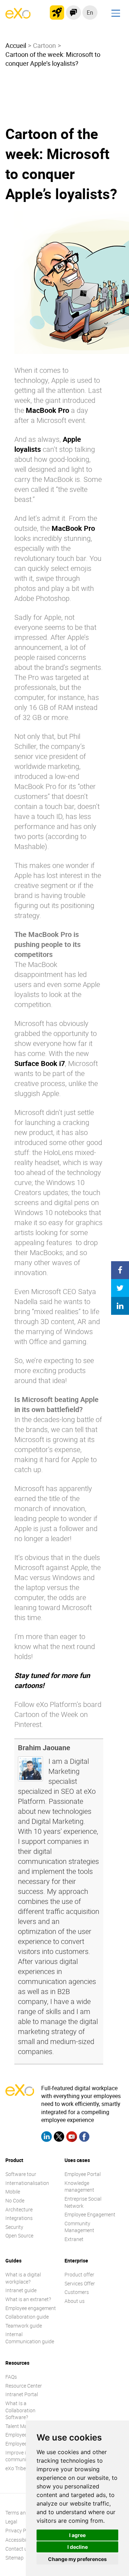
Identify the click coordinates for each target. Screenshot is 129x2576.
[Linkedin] (47, 2138)
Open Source (19, 2236)
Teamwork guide (24, 2326)
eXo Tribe (16, 2468)
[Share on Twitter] (120, 1288)
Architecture (19, 2209)
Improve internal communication (23, 2456)
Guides (13, 2261)
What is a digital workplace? (23, 2278)
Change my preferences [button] (77, 2559)
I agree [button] (77, 2535)
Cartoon (44, 45)
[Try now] (57, 13)
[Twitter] (59, 2138)
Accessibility (19, 2540)
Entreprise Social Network (83, 2202)
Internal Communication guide (30, 2338)
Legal (11, 2521)
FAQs (11, 2377)
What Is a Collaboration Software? (20, 2410)
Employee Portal (83, 2174)
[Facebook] (84, 2138)
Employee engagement (31, 2308)
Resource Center (24, 2386)
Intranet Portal (22, 2394)
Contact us (18, 2549)
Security (14, 2227)
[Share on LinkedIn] (120, 1306)
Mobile (13, 2192)
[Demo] (73, 13)
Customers (77, 2292)
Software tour (21, 2174)
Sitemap (15, 2558)
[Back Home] (18, 16)
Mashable (30, 846)
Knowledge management (79, 2187)
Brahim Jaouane (44, 1748)
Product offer (79, 2274)
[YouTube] (72, 2138)
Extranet (74, 2239)
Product (14, 2160)
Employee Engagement (90, 2214)
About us (75, 2301)
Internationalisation (27, 2183)
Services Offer (80, 2283)
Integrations (19, 2218)
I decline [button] (78, 2547)
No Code (15, 2200)
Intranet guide (21, 2290)
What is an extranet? (28, 2299)
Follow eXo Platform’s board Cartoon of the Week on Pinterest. (58, 1714)
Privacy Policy (21, 2531)
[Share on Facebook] (120, 1270)
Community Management (79, 2227)
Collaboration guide (27, 2317)
